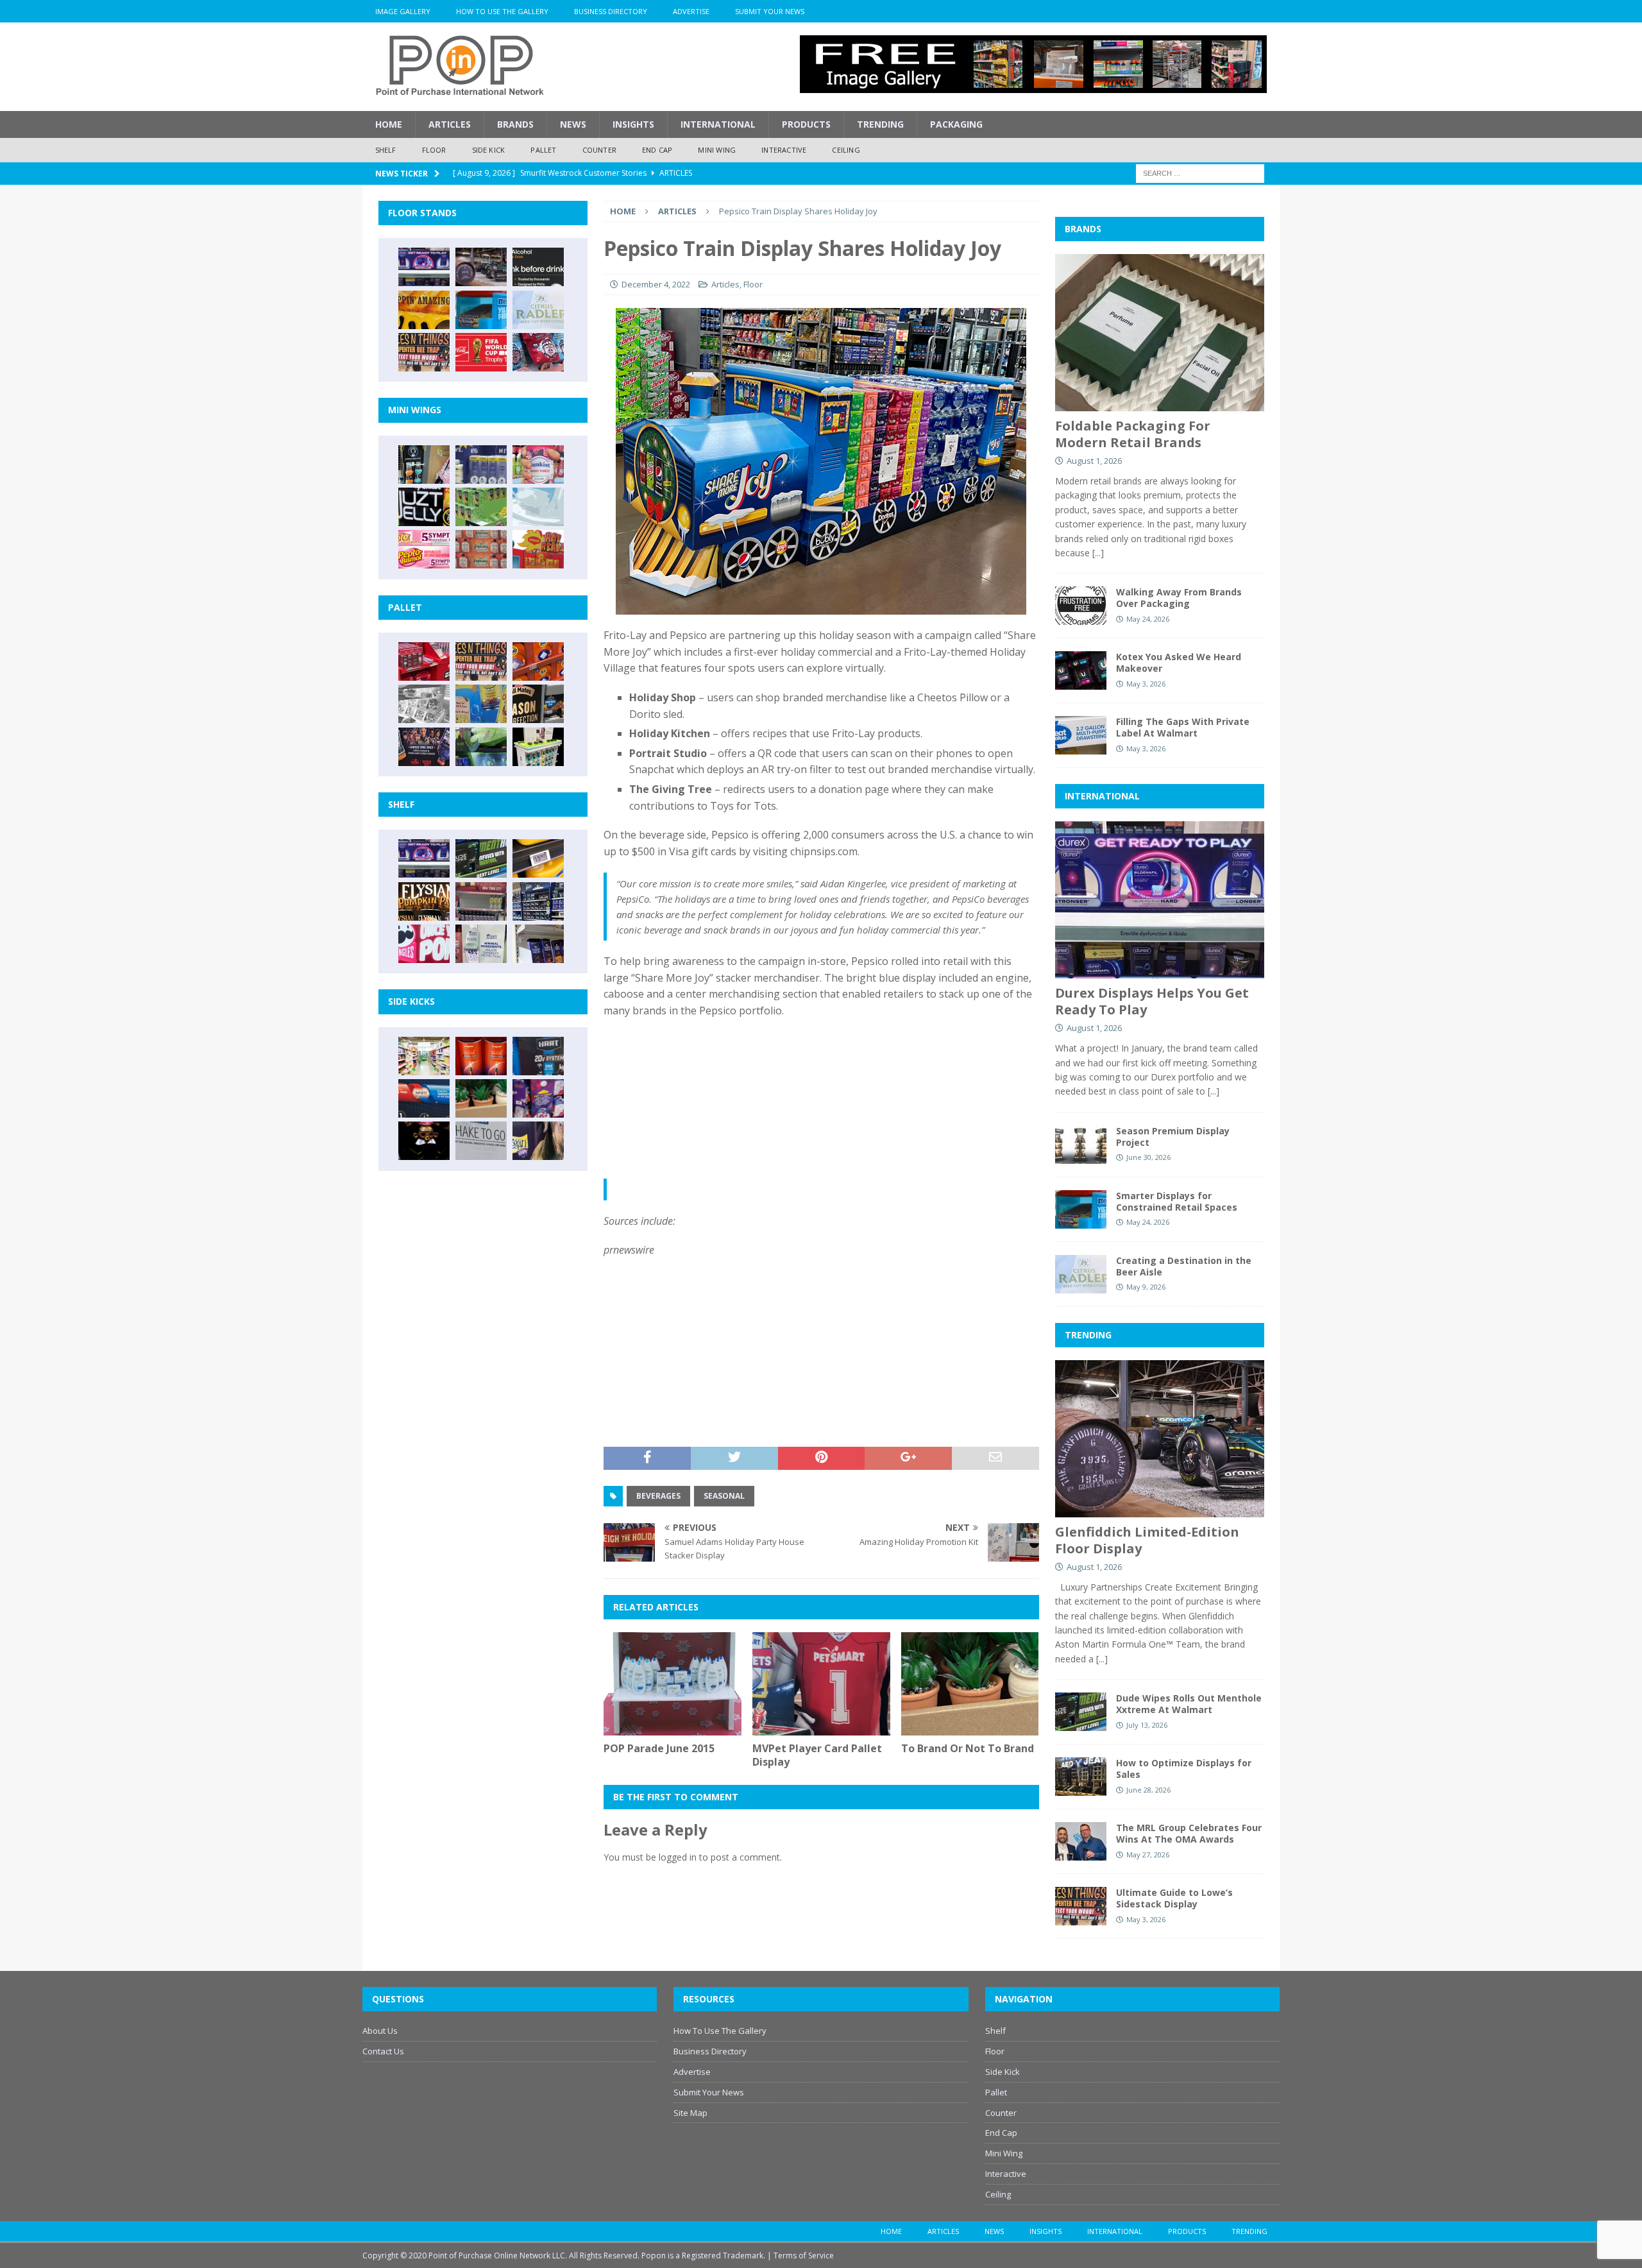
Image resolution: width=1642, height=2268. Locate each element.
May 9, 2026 (1146, 1287)
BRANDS (1083, 229)
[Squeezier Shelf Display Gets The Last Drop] (481, 944)
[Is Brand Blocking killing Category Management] (538, 901)
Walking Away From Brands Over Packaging (1179, 598)
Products (806, 124)
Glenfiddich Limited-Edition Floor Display (1147, 1540)
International (718, 124)
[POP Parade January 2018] (538, 507)
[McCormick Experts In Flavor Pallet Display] (538, 704)
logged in (678, 1857)
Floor (434, 150)
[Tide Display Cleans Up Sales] (538, 661)
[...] (1098, 553)
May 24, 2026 (1148, 619)
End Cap (657, 150)
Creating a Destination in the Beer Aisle (1184, 1266)
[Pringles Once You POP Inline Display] (424, 944)
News (573, 124)
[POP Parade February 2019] (481, 465)
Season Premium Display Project (1173, 1137)
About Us (380, 2031)
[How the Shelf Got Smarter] (538, 858)
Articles (450, 124)
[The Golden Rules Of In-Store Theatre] (481, 901)
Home (389, 124)
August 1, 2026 (1094, 461)
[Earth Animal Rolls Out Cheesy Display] (424, 310)
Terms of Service (804, 2255)
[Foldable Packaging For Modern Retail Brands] (1160, 333)
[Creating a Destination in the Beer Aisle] (538, 310)
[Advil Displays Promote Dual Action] (424, 1098)
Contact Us (383, 2051)
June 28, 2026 (1148, 1790)
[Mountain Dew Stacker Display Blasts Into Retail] (481, 747)
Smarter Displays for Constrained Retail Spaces (1177, 1201)
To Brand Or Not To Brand (968, 1748)
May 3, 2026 (1146, 684)
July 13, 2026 (1147, 1725)
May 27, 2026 (1148, 1854)
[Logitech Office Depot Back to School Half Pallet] (538, 747)
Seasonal (724, 1496)
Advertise (691, 11)
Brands (515, 124)
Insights (633, 124)
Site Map (690, 2113)
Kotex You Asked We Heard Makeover (1179, 662)
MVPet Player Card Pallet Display (817, 1755)
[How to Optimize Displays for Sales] (1081, 1777)
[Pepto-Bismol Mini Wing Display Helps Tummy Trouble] (424, 549)
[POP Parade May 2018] (481, 507)
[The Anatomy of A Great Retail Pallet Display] (424, 661)
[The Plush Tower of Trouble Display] (424, 704)
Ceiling (846, 150)
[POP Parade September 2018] (424, 507)
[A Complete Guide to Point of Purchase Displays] (424, 1056)
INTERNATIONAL (1102, 796)
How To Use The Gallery (502, 11)
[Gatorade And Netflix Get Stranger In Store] (424, 747)
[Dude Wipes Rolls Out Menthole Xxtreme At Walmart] (481, 858)
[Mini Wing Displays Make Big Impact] (424, 465)
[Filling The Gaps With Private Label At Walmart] (1081, 735)
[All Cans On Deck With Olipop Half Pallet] (481, 704)
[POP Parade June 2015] (673, 1684)
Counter (599, 150)
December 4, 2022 (656, 284)
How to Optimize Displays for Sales (1184, 1769)
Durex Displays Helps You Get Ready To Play (1152, 1001)
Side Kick (489, 150)
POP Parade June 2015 (659, 1748)
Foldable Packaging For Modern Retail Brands (1133, 434)
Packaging (956, 124)
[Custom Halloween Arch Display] (424, 901)
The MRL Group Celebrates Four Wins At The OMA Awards (1189, 1833)
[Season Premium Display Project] (1081, 1145)
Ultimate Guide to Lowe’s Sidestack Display (1174, 1898)
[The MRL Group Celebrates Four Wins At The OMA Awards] (1081, 1841)
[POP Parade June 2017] (538, 549)
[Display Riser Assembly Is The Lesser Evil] (538, 352)
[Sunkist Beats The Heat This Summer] (538, 465)
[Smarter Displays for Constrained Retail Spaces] (481, 310)
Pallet (543, 150)
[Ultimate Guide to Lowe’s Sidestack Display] (424, 352)
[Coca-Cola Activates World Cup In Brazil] (481, 352)
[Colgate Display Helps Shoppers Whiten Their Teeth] (481, 1056)
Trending (880, 124)
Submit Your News (770, 11)
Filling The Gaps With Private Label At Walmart (1183, 727)
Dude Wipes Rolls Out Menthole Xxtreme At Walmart (1189, 1704)
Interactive (784, 150)
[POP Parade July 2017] (481, 549)
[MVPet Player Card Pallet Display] (821, 1684)
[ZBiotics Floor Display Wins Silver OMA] (538, 267)
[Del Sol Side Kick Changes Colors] (538, 1098)
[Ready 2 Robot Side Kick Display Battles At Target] (424, 1141)
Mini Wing (717, 150)
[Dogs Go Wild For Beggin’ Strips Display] (538, 1141)
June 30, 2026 (1148, 1157)
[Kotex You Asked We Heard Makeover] (1081, 670)
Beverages (658, 1496)
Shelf (386, 150)
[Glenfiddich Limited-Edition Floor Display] (481, 267)
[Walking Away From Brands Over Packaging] (1081, 606)
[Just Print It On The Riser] (481, 1141)
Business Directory (611, 11)
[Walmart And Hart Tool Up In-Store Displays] (538, 1056)
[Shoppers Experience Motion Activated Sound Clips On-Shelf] (538, 944)
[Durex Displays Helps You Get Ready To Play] (424, 267)
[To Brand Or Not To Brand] (970, 1684)
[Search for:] (1200, 172)
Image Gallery (403, 11)
